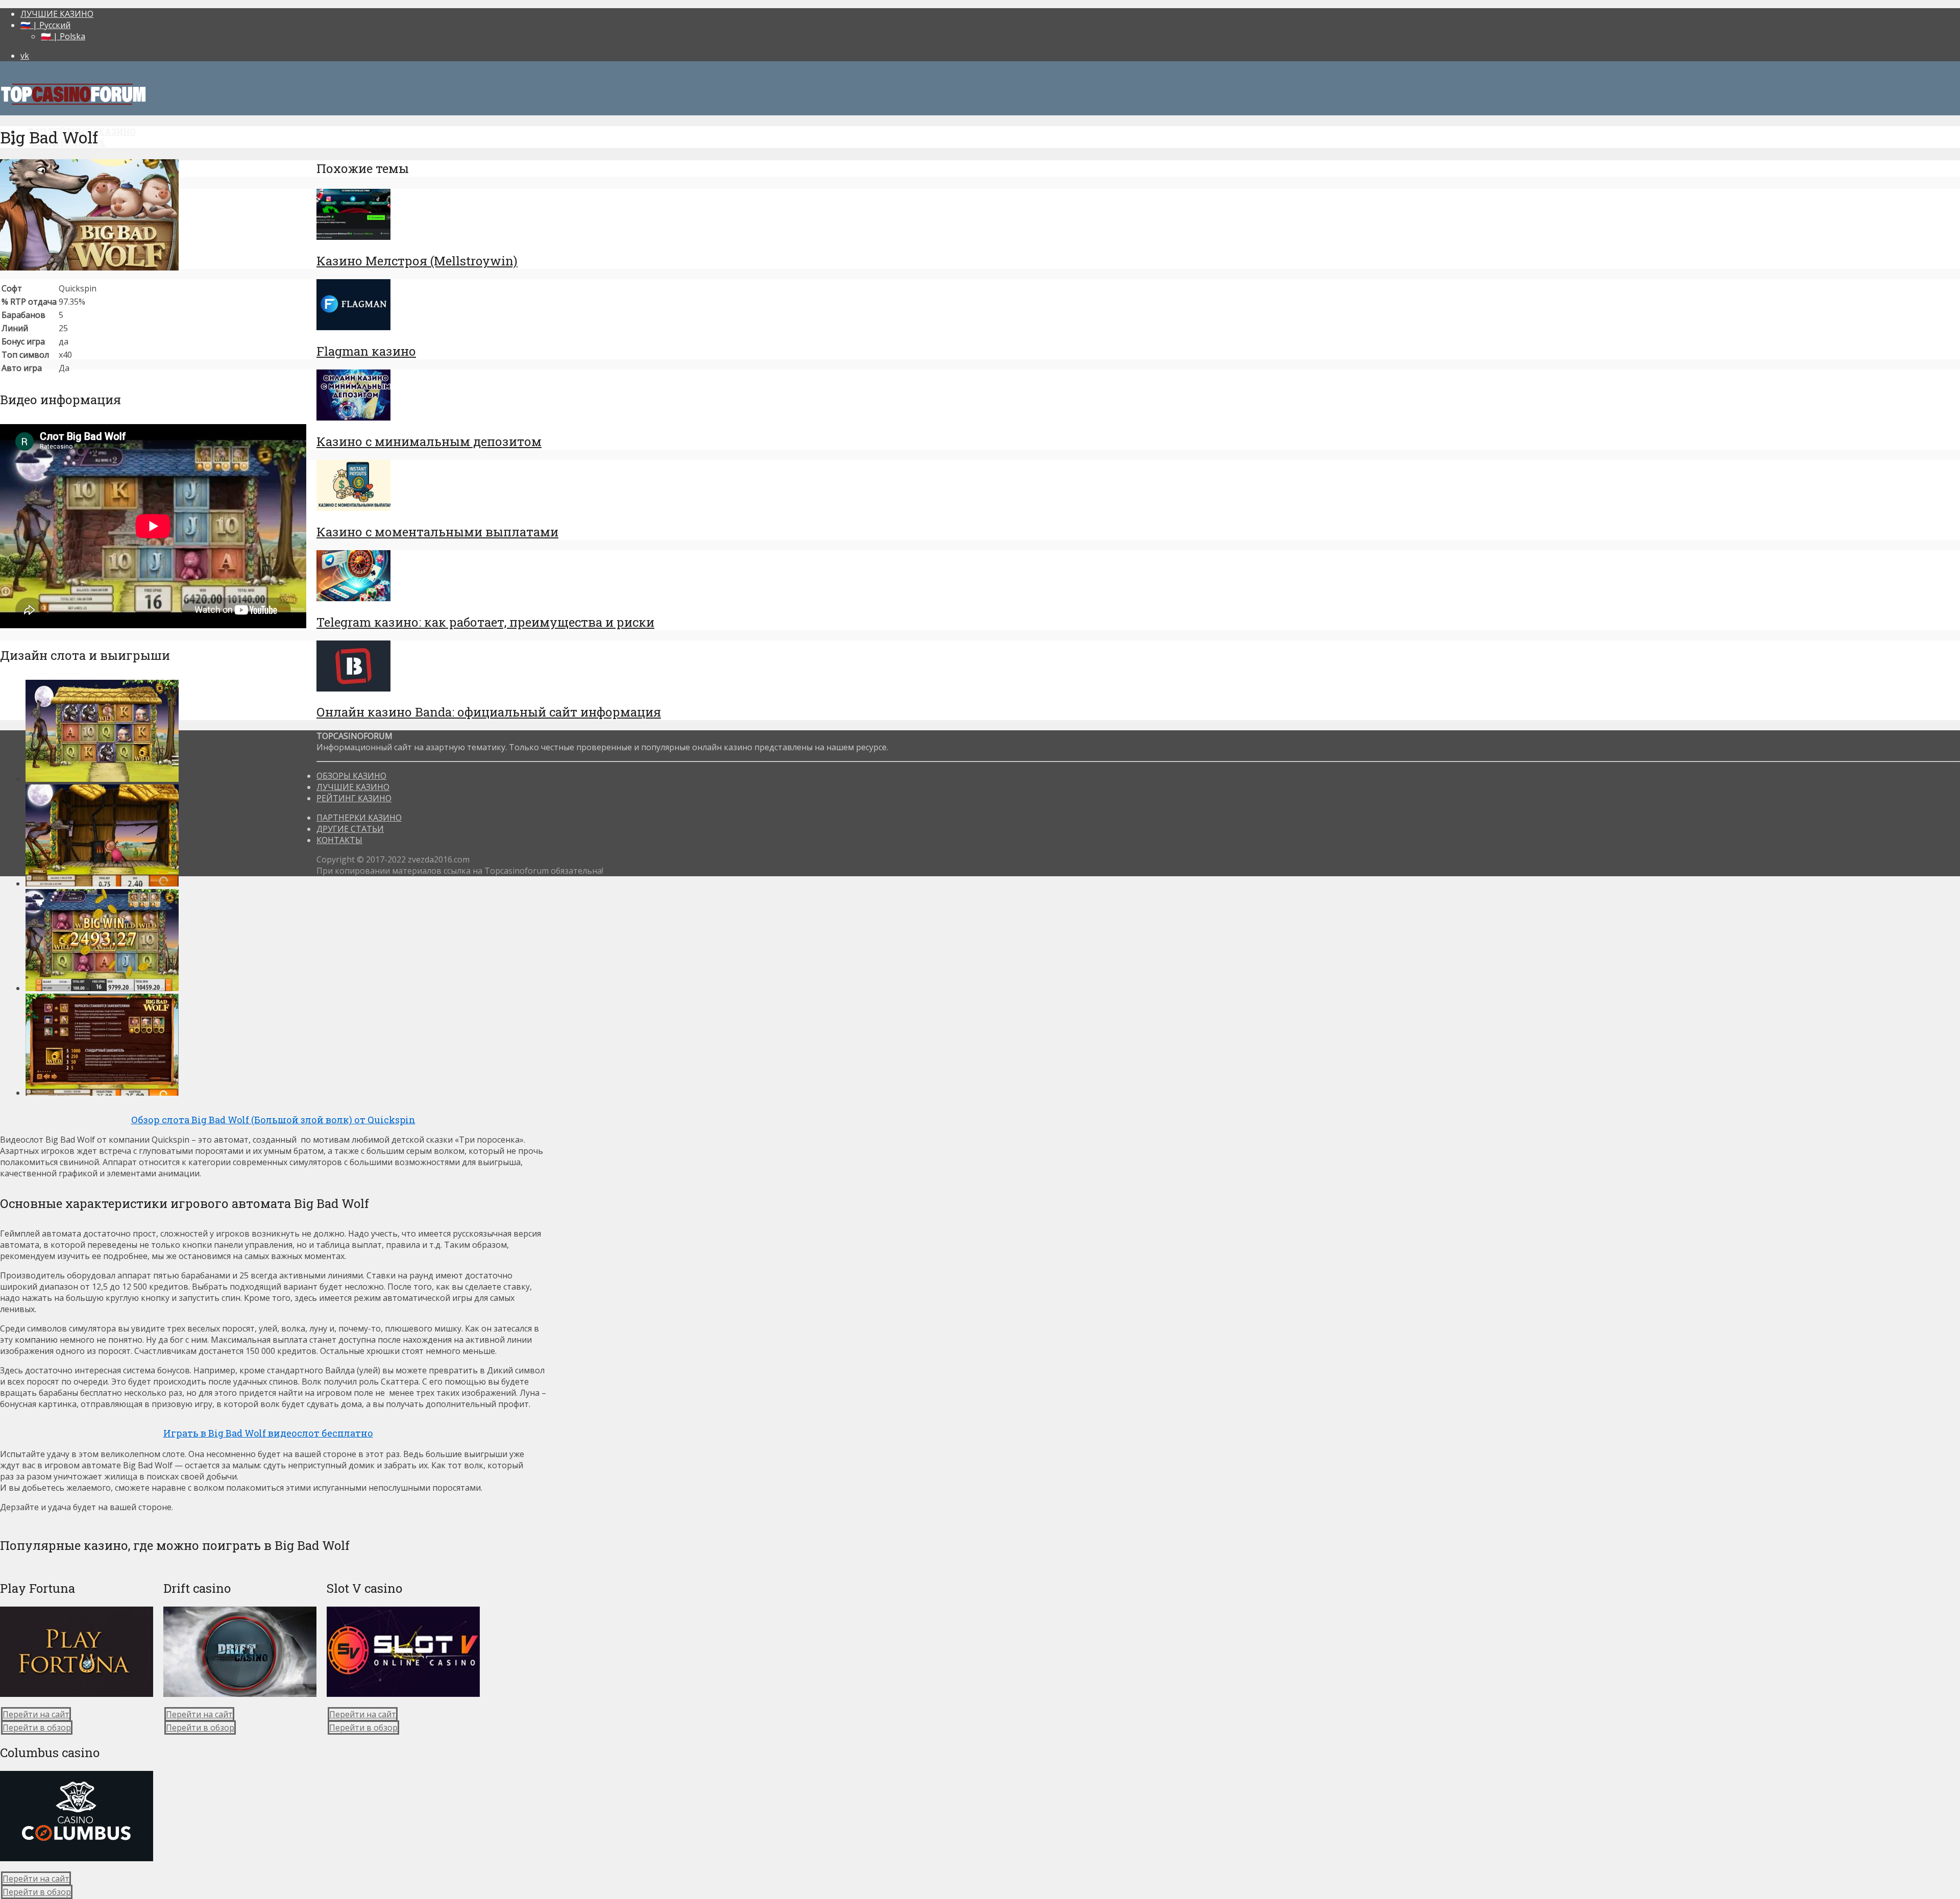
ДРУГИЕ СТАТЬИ (350, 829)
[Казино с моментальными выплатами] (353, 508)
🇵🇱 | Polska (63, 36)
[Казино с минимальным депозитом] (353, 417)
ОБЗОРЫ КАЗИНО (351, 776)
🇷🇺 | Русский (45, 25)
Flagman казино (366, 351)
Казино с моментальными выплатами (437, 532)
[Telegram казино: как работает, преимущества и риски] (353, 598)
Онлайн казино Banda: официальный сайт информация (489, 712)
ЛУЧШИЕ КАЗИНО (57, 14)
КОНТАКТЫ (339, 840)
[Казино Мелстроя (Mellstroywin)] (353, 237)
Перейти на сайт (36, 1714)
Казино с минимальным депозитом (429, 441)
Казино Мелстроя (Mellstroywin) (417, 261)
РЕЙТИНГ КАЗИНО (354, 798)
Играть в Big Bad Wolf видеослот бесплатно (268, 1433)
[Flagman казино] (353, 327)
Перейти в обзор (37, 1728)
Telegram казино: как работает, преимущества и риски (485, 622)
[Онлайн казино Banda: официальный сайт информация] (353, 688)
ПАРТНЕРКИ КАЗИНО (359, 818)
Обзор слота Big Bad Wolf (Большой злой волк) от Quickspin (273, 1120)
